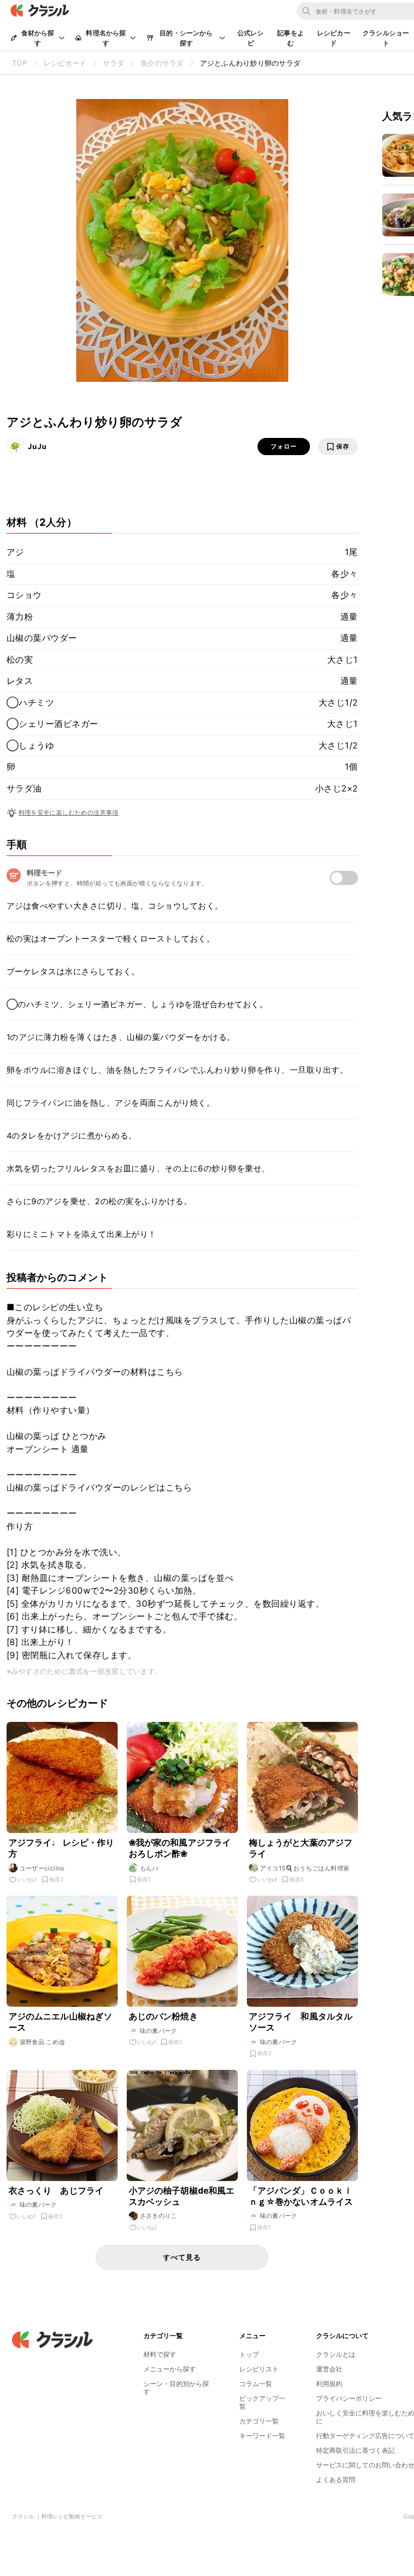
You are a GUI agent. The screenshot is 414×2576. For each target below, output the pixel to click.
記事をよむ (291, 38)
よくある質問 (336, 2480)
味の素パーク (159, 2031)
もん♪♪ (149, 1868)
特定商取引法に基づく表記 (355, 2450)
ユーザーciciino (42, 1868)
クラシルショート (386, 38)
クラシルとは (336, 2354)
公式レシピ (251, 38)
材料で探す (160, 2354)
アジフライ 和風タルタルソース (301, 2022)
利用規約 (329, 2384)
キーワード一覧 (262, 2436)
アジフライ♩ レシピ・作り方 (62, 1848)
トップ (249, 2354)
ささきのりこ (159, 2216)
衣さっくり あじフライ (56, 2191)
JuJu (37, 446)
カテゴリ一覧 (259, 2421)
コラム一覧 (256, 2384)
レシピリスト (259, 2369)
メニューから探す (170, 2369)
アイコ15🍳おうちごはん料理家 (305, 1868)
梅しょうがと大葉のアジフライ (301, 1848)
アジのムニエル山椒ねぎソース (61, 2022)
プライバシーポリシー (349, 2398)
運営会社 (329, 2369)
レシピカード (334, 38)
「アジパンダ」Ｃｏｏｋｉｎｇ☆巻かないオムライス (301, 2196)
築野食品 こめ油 (42, 2042)
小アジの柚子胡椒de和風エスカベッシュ (182, 2196)
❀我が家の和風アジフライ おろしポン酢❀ (180, 1848)
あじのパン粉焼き (163, 2016)
